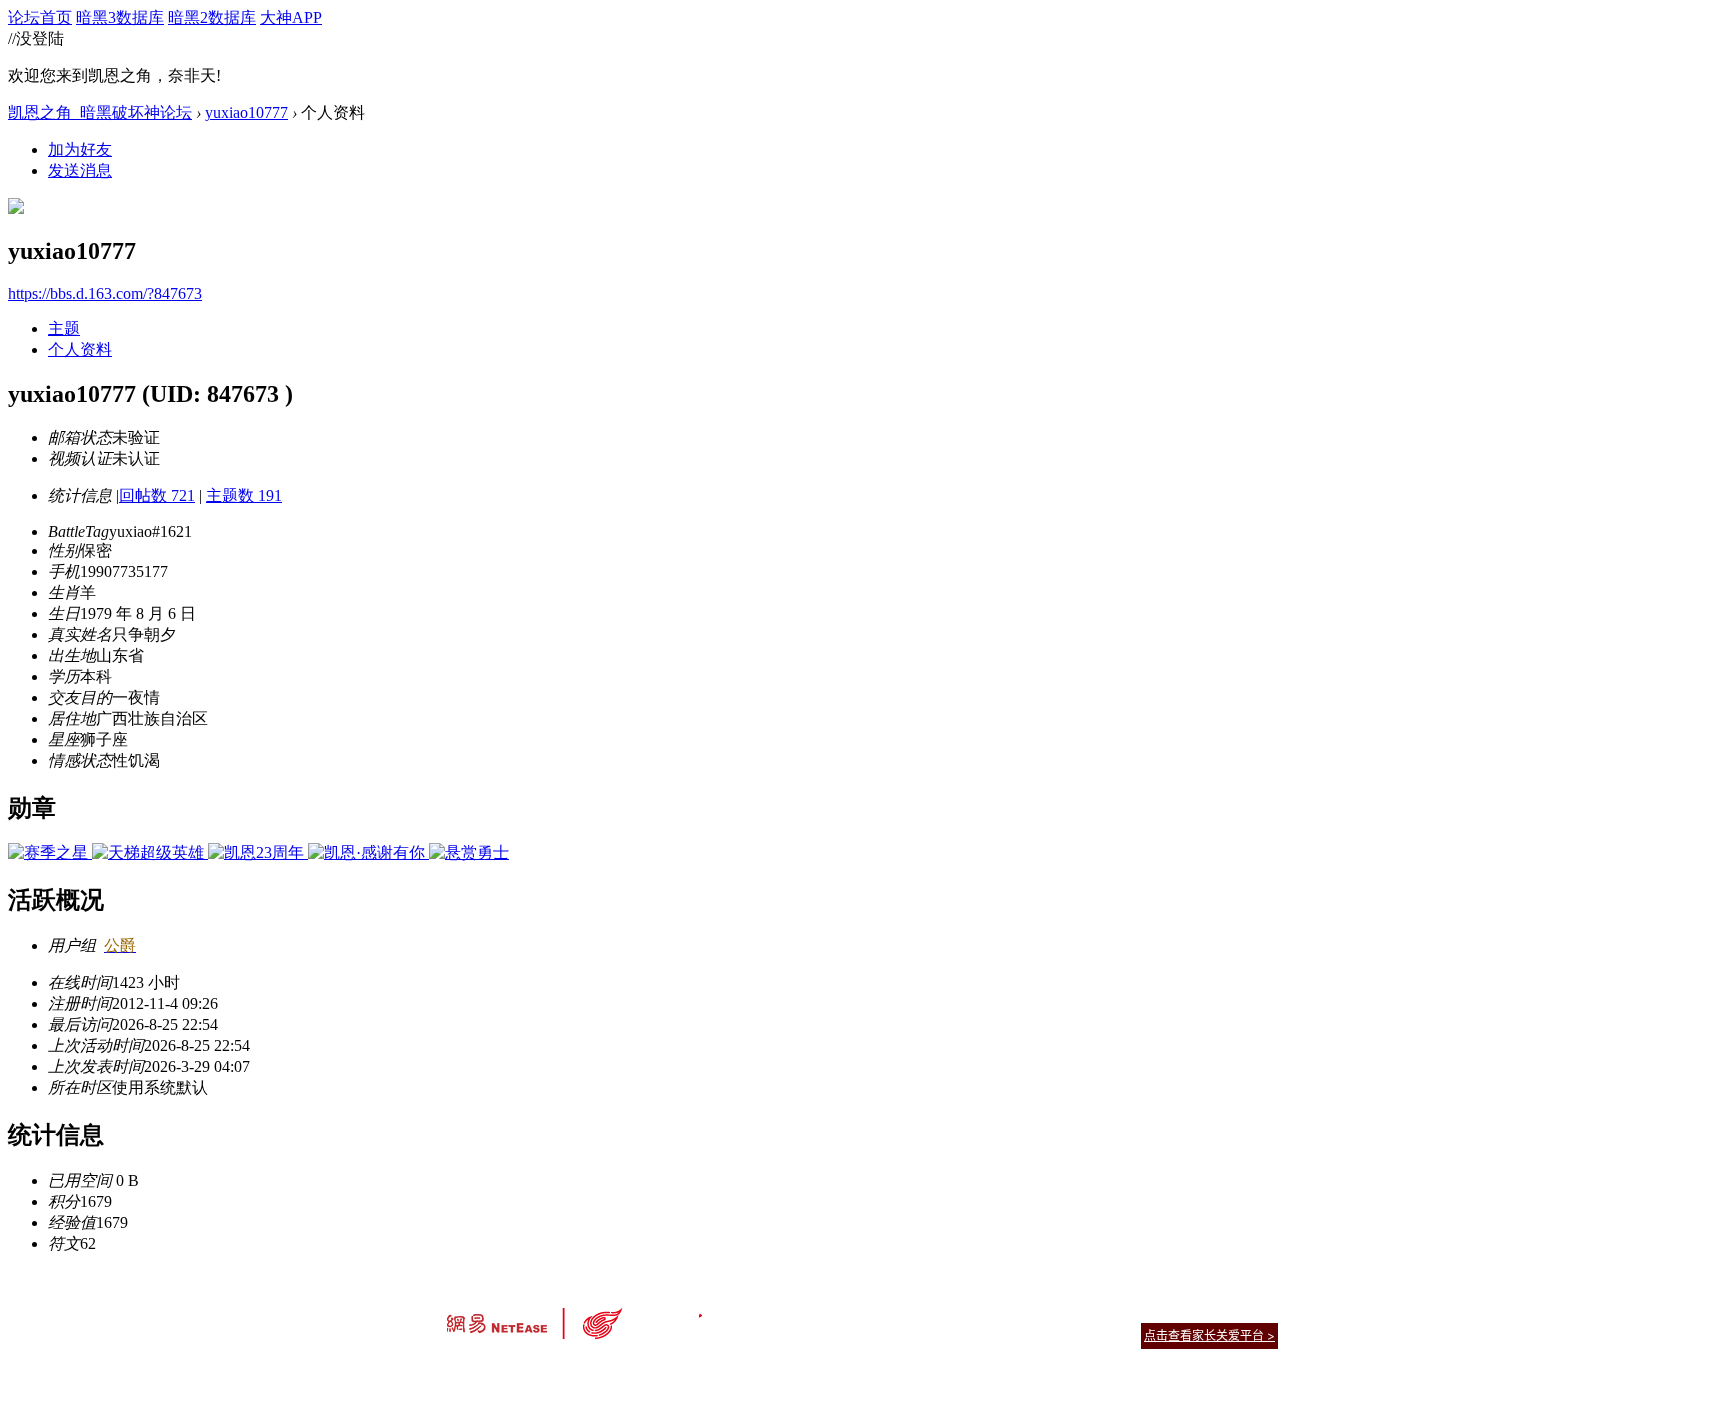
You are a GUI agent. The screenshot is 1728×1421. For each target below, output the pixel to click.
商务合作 (1194, 1310)
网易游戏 (1134, 1310)
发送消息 (80, 170)
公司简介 (774, 1310)
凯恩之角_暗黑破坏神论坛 (100, 112)
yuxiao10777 (246, 112)
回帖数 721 (157, 495)
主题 (64, 328)
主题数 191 (244, 495)
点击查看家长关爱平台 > (1209, 1335)
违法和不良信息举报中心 (513, 1370)
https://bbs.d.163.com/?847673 (105, 293)
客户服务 (834, 1310)
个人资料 (80, 349)
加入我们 (1254, 1310)
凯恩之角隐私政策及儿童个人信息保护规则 (985, 1310)
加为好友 (80, 149)
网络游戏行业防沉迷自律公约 (1006, 1334)
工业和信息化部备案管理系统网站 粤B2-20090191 (724, 1370)
